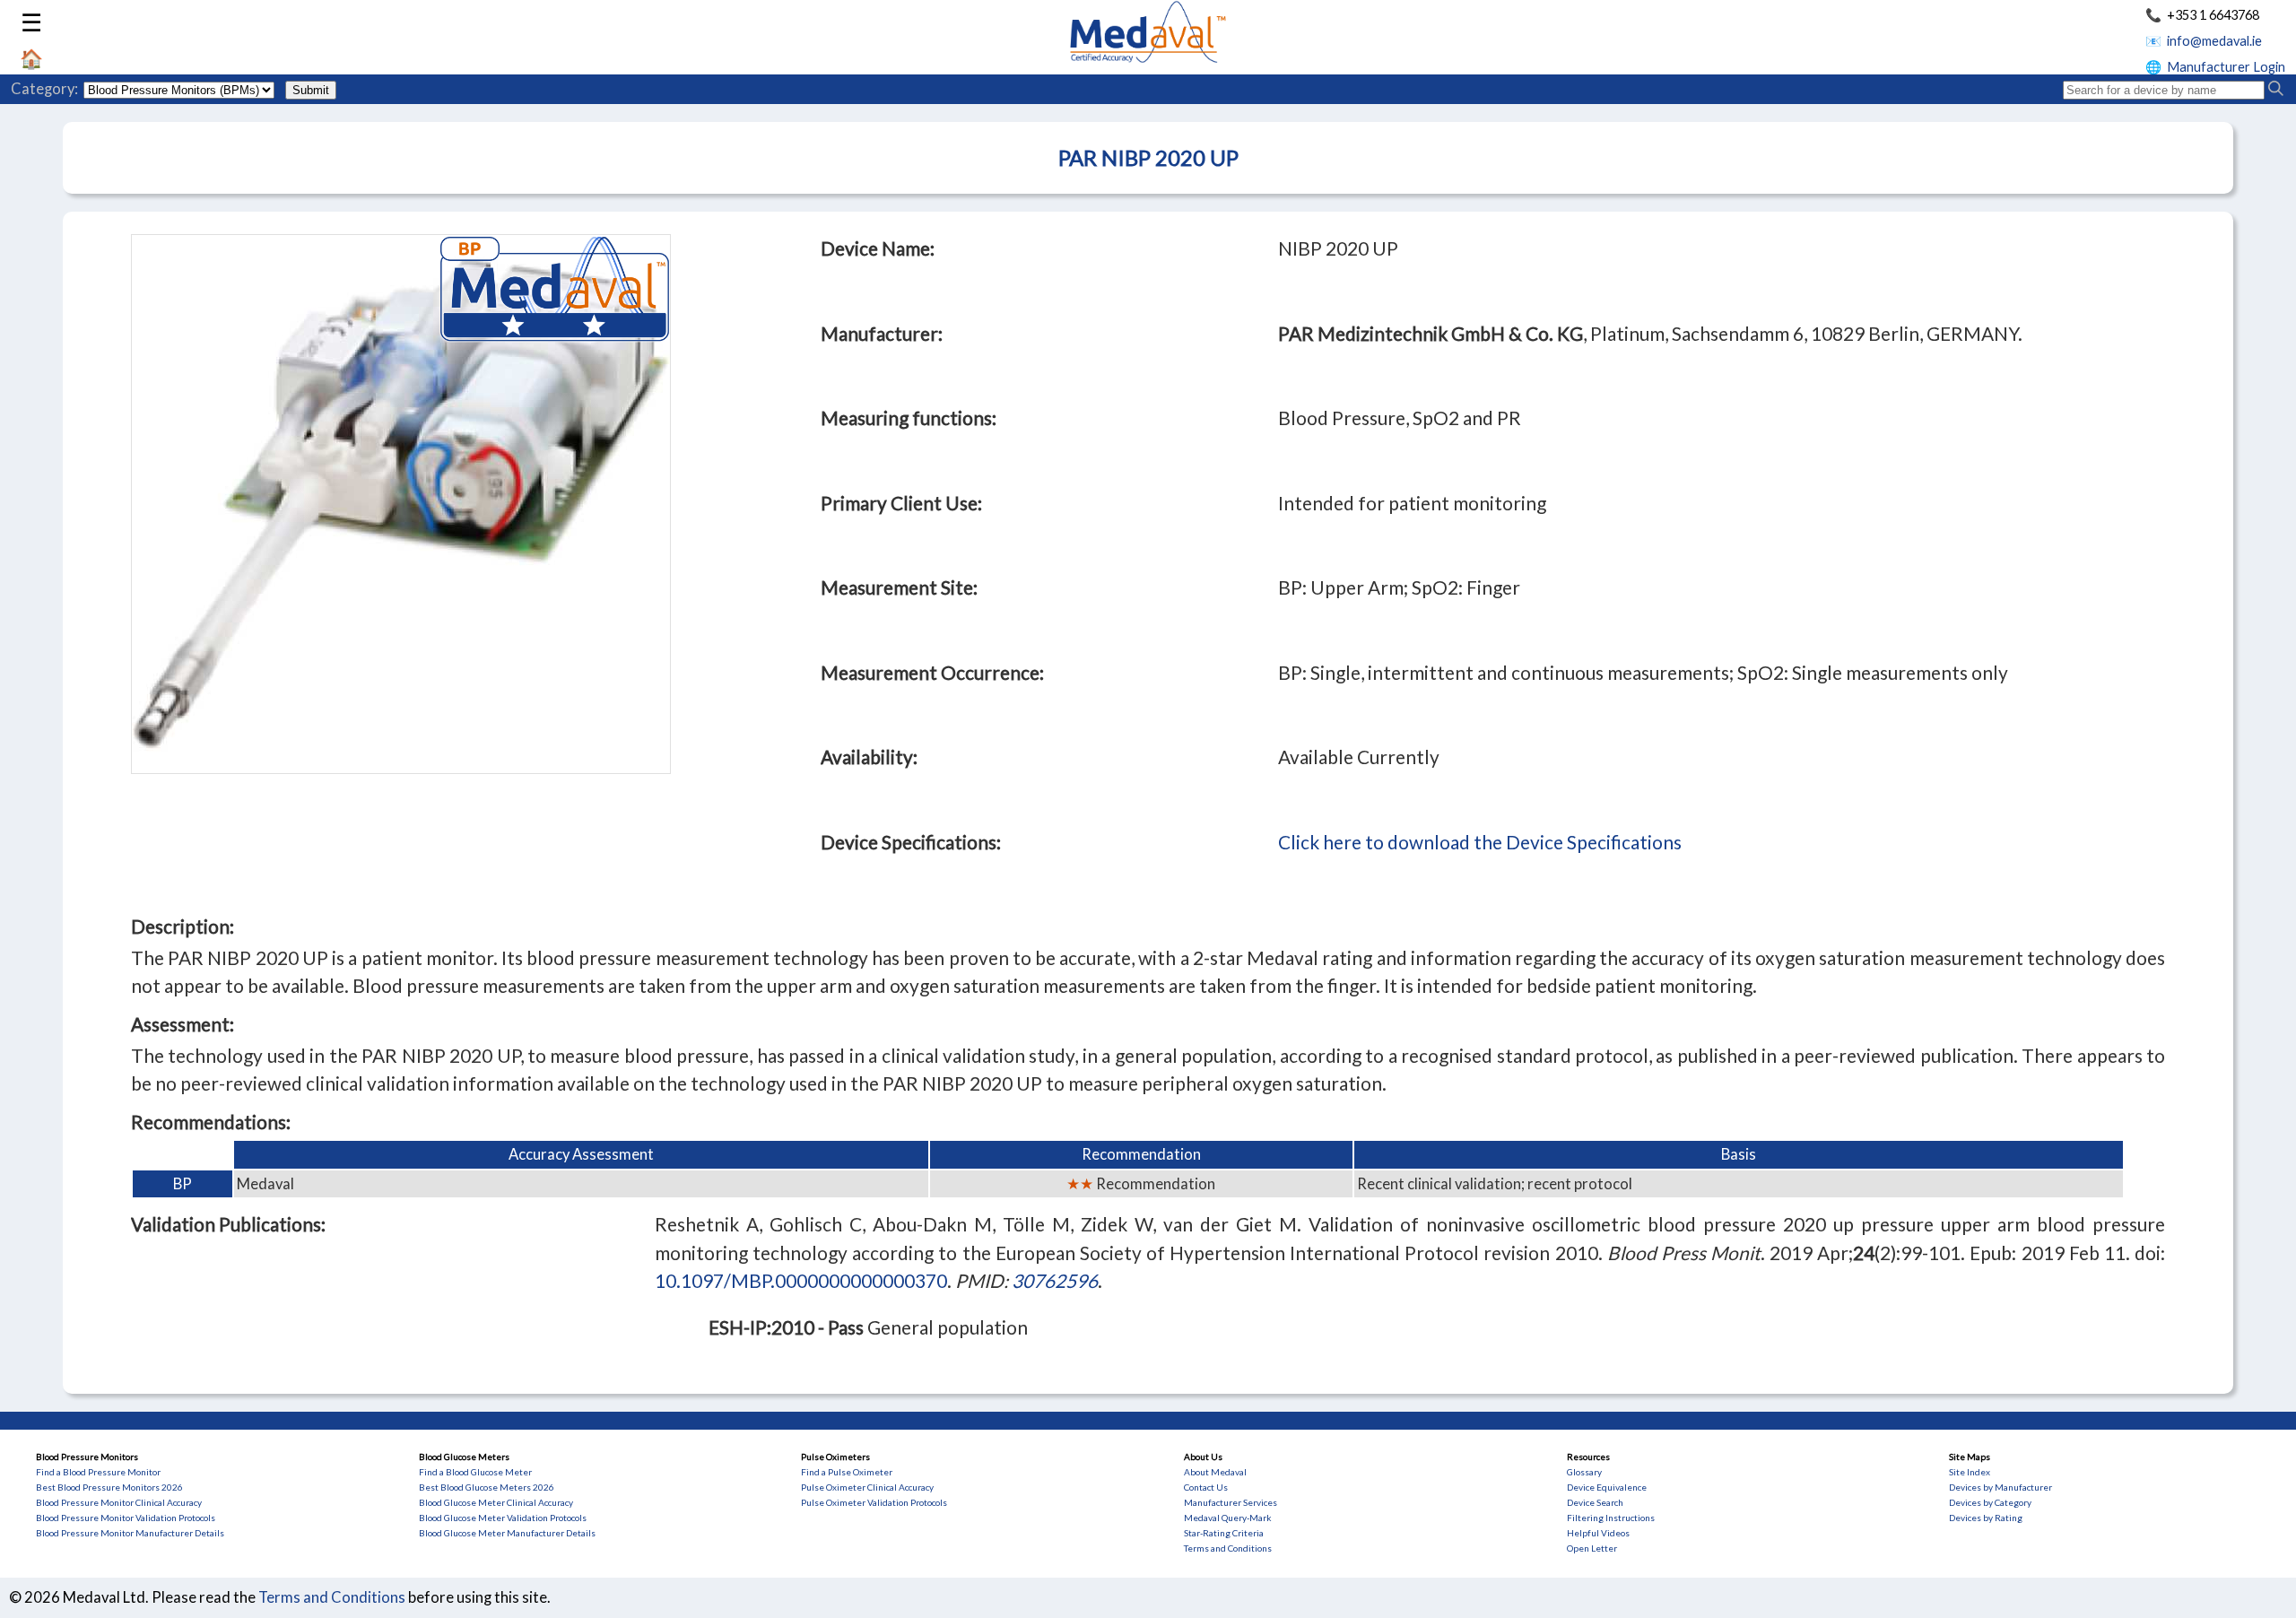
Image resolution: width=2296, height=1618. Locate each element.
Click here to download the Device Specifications (1480, 842)
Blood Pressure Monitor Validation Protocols (126, 1518)
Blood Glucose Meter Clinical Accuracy (496, 1502)
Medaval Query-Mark (1228, 1518)
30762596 (1055, 1280)
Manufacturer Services (1231, 1502)
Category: (44, 89)
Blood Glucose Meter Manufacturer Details (507, 1533)
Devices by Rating (1986, 1518)
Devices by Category (1990, 1502)
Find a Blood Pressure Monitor (98, 1472)
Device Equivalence (1607, 1487)
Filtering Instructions (1611, 1518)
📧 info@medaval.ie (2204, 41)
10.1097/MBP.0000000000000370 (801, 1280)
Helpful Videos (1598, 1533)
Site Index (1970, 1472)
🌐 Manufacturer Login (2215, 67)
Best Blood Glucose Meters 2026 (487, 1487)
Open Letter (1592, 1548)
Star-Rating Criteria (1224, 1533)
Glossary (1584, 1472)
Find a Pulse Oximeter (847, 1472)
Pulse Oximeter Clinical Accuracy (867, 1487)
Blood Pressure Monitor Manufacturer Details (130, 1533)
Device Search (1595, 1502)
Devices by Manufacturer (2000, 1487)
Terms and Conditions (1228, 1548)
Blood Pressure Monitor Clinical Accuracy (119, 1502)
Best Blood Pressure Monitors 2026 (109, 1487)
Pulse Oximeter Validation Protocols (874, 1502)
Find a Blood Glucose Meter (475, 1472)
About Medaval (1215, 1472)
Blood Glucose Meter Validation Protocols (503, 1518)
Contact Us (1206, 1487)
